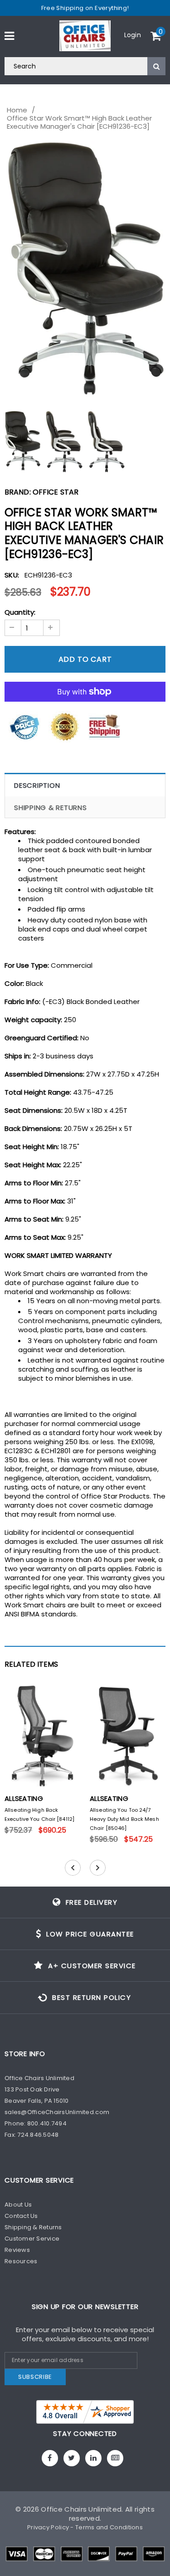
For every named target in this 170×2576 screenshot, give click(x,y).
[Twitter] (72, 2458)
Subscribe (35, 2377)
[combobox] (85, 66)
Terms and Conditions (109, 2527)
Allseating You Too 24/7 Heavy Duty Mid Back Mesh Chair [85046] (124, 1819)
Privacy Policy (48, 2527)
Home (17, 110)
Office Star (56, 492)
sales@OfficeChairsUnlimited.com (57, 2112)
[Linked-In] (93, 2458)
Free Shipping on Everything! (85, 8)
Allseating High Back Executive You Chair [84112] (39, 1814)
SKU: (12, 575)
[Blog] (115, 2458)
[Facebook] (50, 2458)
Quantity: (20, 612)
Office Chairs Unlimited (81, 2509)
